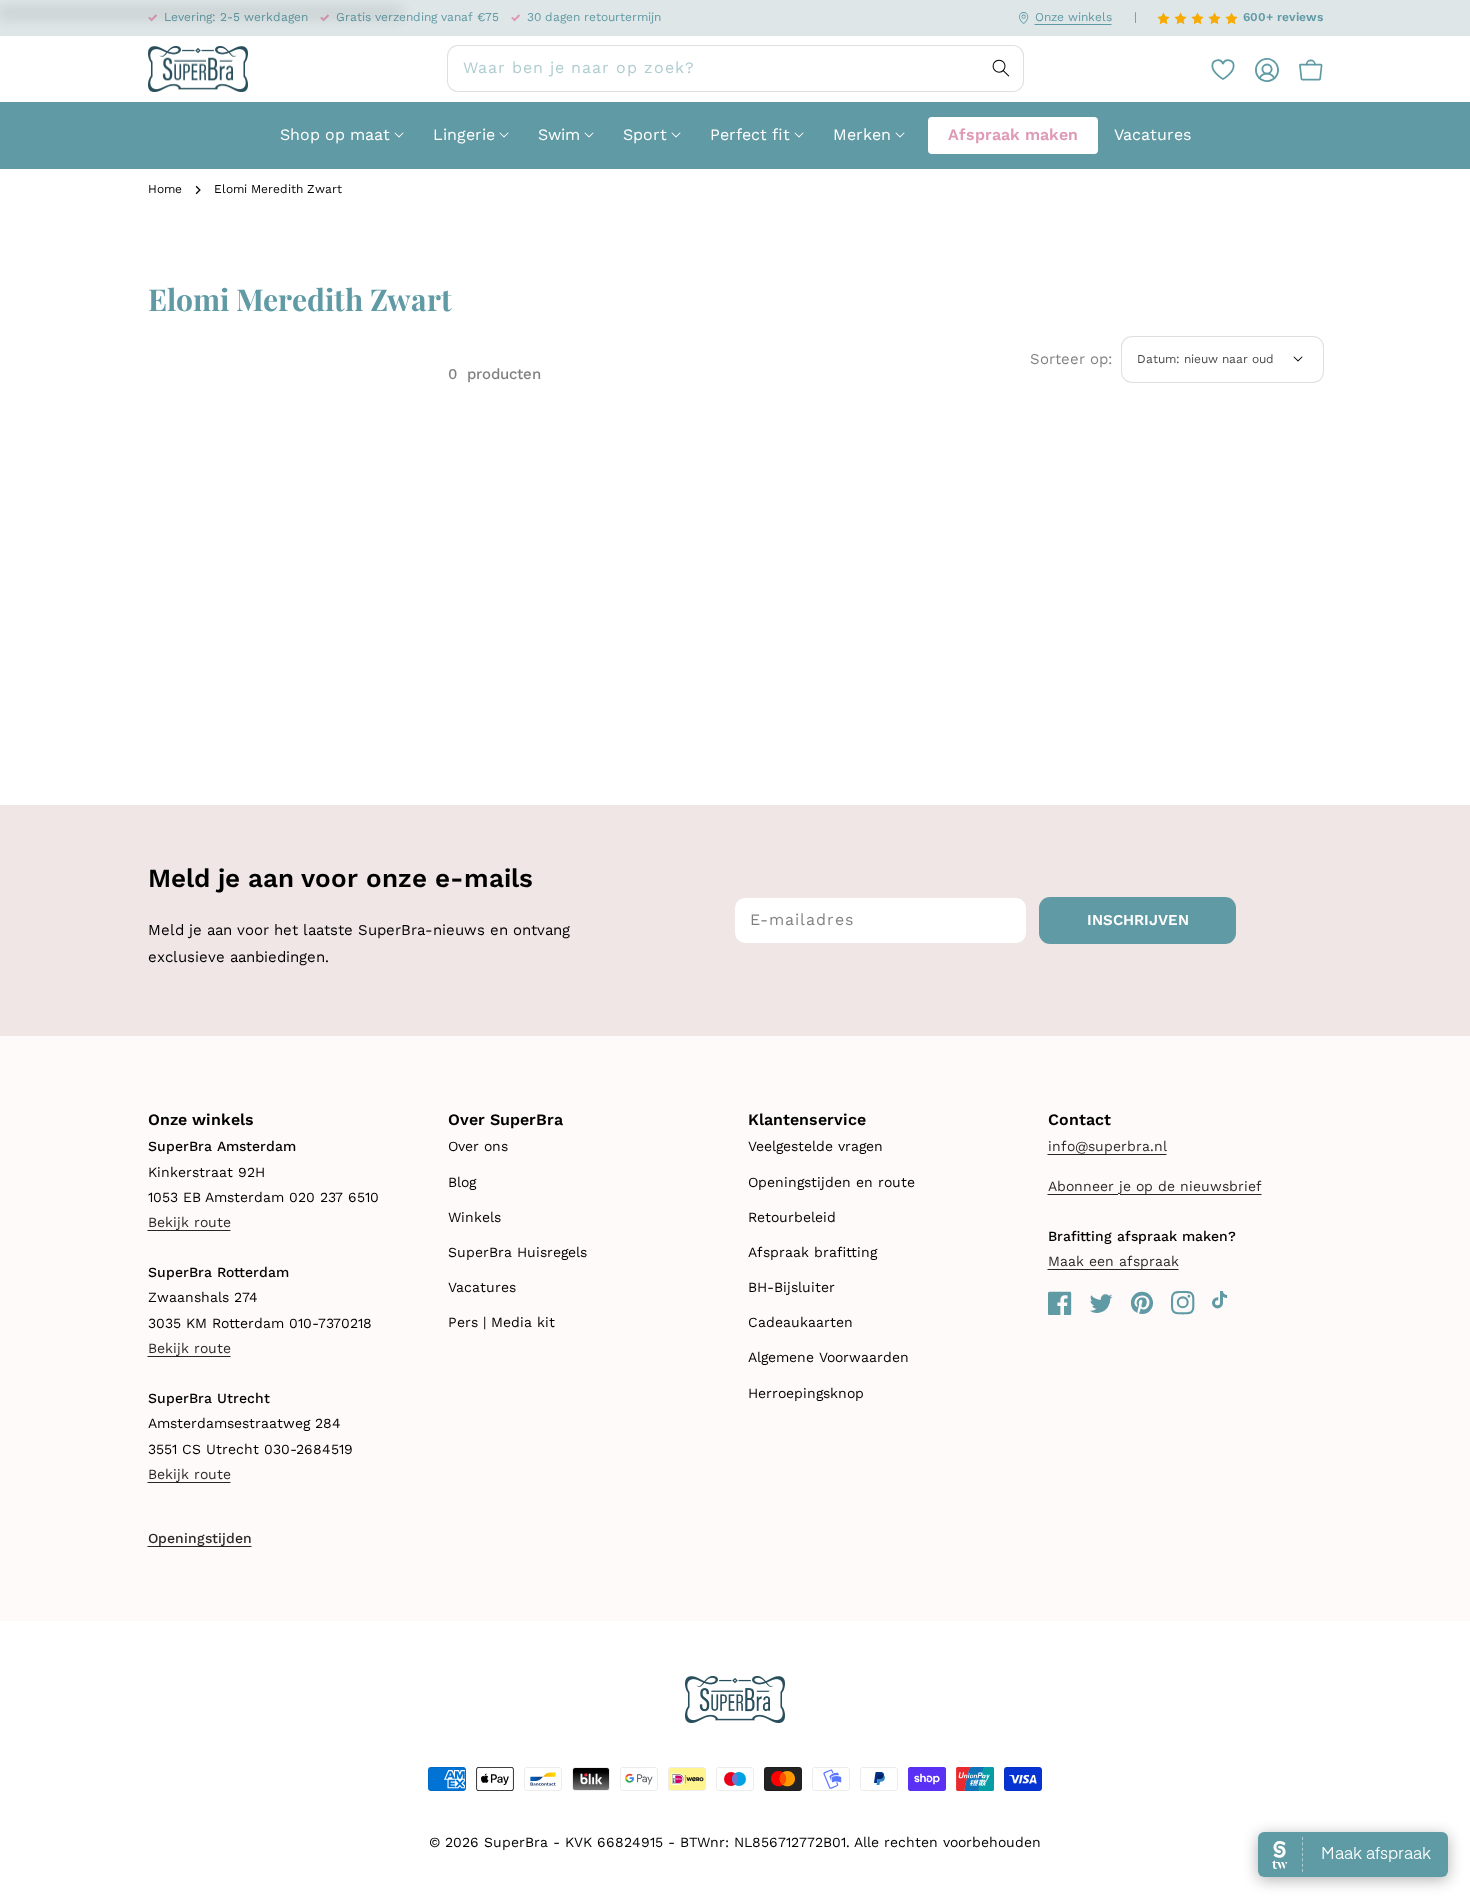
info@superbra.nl (1107, 1146)
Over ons (478, 1146)
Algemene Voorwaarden (828, 1357)
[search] (735, 68)
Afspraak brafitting (812, 1252)
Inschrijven (1138, 920)
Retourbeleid (792, 1217)
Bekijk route (189, 1222)
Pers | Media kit (501, 1322)
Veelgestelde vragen (815, 1146)
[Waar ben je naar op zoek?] (1001, 68)
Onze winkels (1073, 17)
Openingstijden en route (831, 1182)
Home (165, 189)
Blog (462, 1182)
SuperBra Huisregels (517, 1252)
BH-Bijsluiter (791, 1287)
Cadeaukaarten (800, 1322)
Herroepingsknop (806, 1393)
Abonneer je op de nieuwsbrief (1155, 1186)
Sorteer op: (1071, 359)
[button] (1301, 69)
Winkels (474, 1217)
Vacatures (482, 1287)
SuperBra (516, 1842)
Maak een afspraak (1113, 1261)
